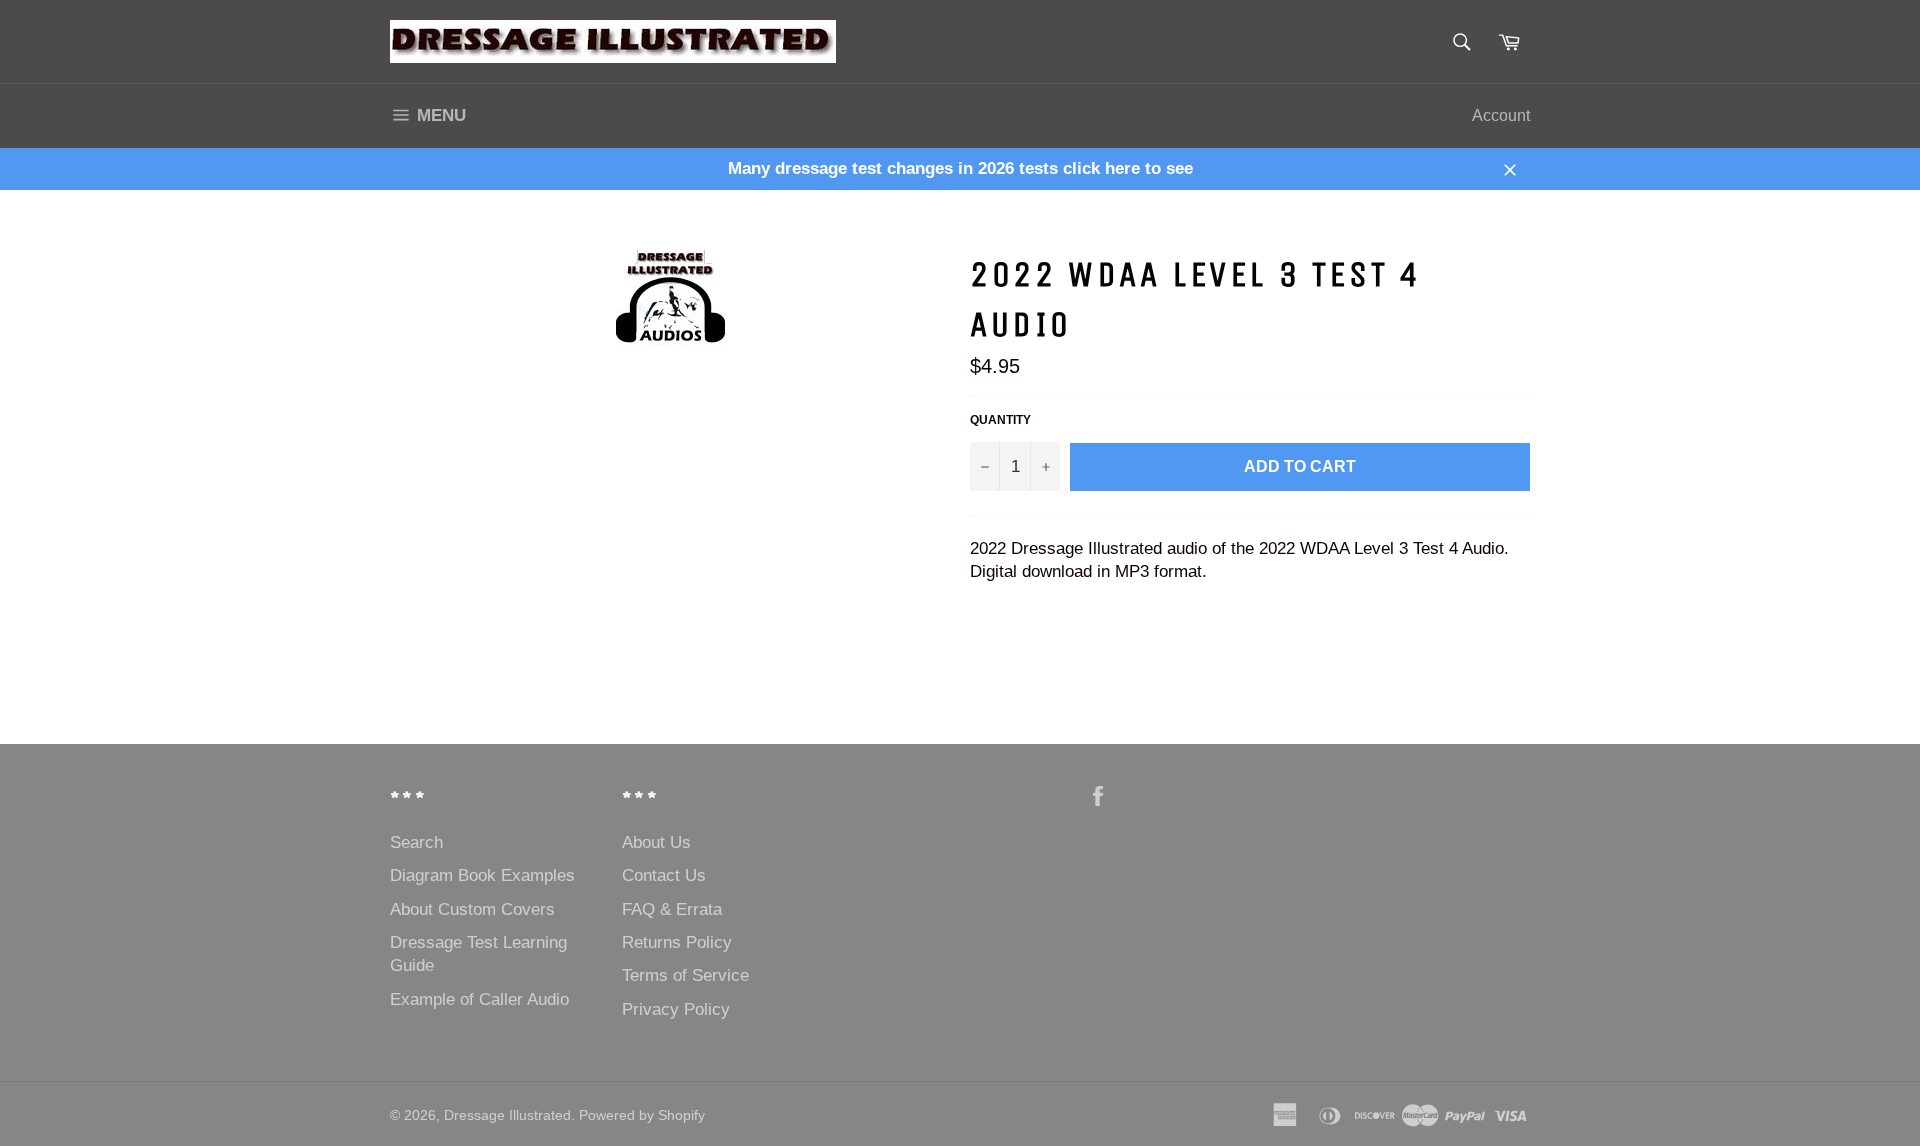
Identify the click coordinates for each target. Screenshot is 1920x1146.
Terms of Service (685, 975)
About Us (656, 842)
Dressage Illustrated (507, 1115)
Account (1501, 115)
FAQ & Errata (672, 909)
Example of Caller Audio (479, 999)
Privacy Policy (676, 1009)
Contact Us (664, 875)
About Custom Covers (472, 909)
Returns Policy (677, 942)
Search (416, 842)
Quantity (1000, 420)
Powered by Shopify (642, 1115)
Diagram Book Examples (482, 875)
